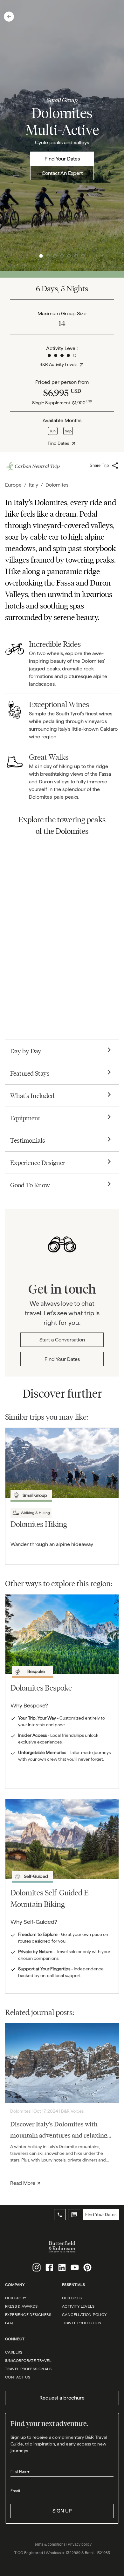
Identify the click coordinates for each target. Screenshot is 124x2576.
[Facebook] (49, 2267)
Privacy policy (80, 2544)
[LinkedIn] (62, 2267)
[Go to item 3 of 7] (55, 256)
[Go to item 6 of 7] (76, 256)
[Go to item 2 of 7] (48, 256)
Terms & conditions (49, 2544)
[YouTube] (75, 2267)
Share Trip (99, 465)
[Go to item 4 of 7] (62, 256)
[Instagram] (37, 2267)
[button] (9, 17)
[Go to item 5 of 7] (69, 256)
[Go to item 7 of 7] (83, 256)
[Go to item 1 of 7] (41, 256)
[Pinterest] (87, 2267)
